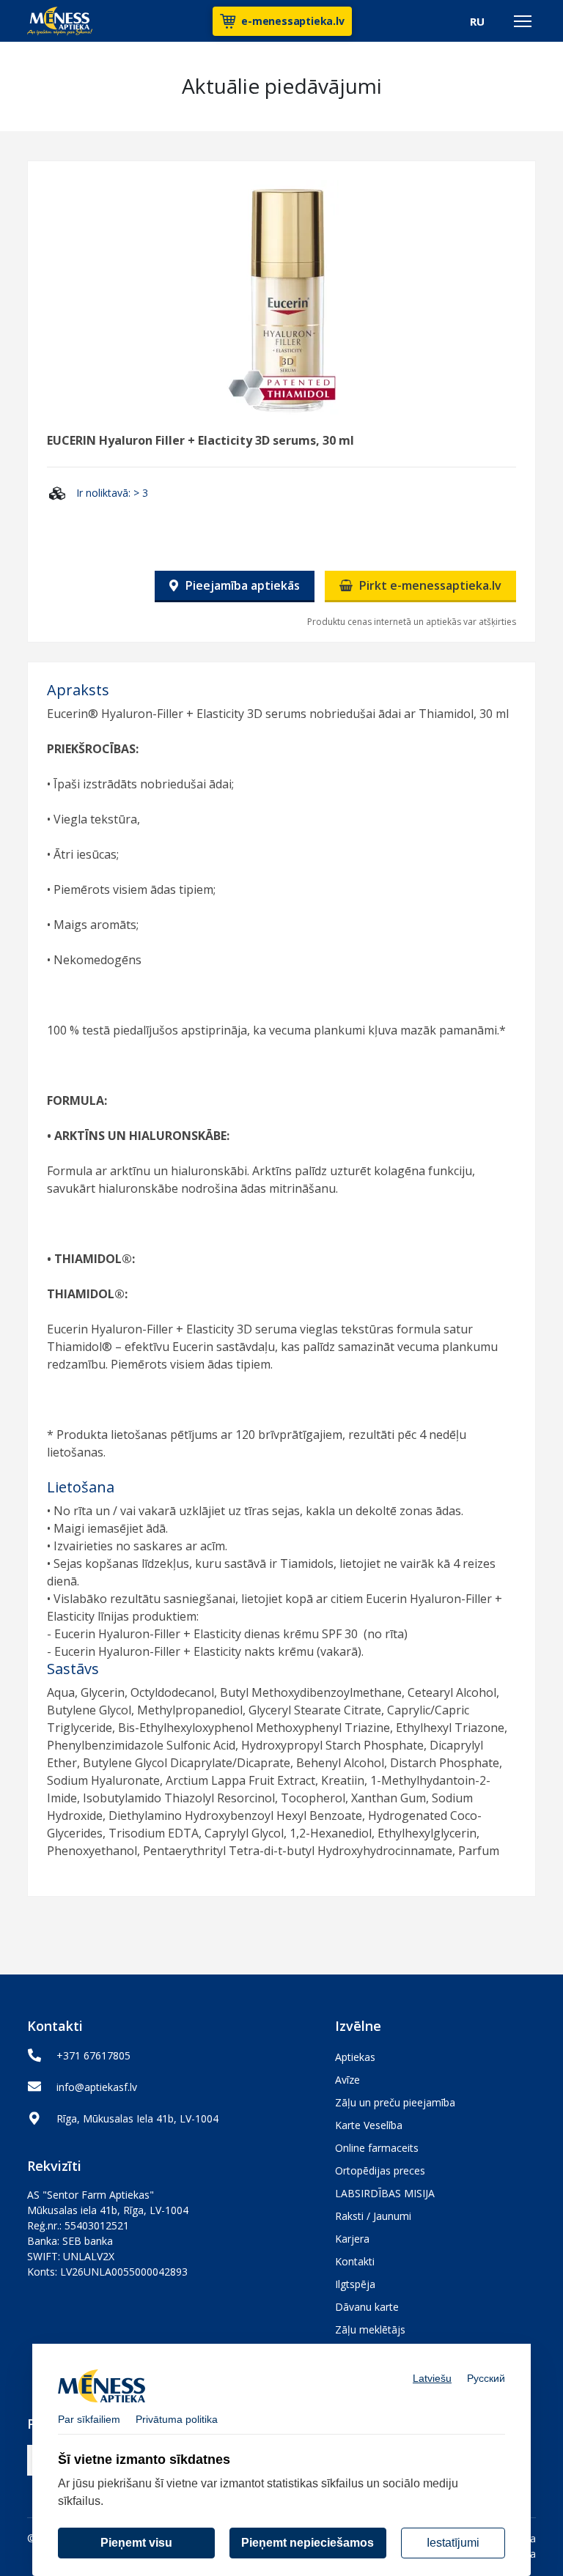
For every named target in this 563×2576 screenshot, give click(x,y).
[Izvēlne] (523, 21)
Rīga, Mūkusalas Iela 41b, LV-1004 (137, 2118)
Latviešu (432, 2378)
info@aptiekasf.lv (97, 2087)
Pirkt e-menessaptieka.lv (429, 585)
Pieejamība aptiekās (241, 585)
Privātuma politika (177, 2419)
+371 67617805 (93, 2055)
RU (477, 21)
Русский (486, 2378)
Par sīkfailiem (89, 2419)
